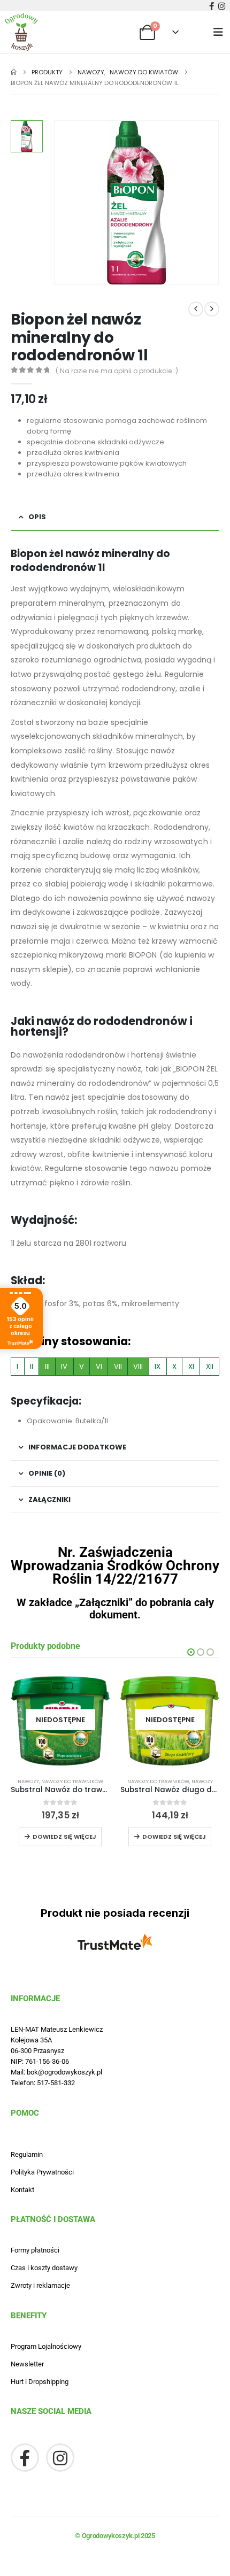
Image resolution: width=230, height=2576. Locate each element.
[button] (191, 1652)
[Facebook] (211, 6)
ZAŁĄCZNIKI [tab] (49, 1499)
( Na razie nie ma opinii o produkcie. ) (117, 371)
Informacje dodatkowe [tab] (77, 1447)
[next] (212, 309)
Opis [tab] (37, 517)
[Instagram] (221, 6)
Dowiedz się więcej (64, 1837)
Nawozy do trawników (72, 1781)
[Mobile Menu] (222, 32)
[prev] (196, 309)
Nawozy (28, 1781)
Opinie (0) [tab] (47, 1473)
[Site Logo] (21, 32)
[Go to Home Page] (14, 72)
